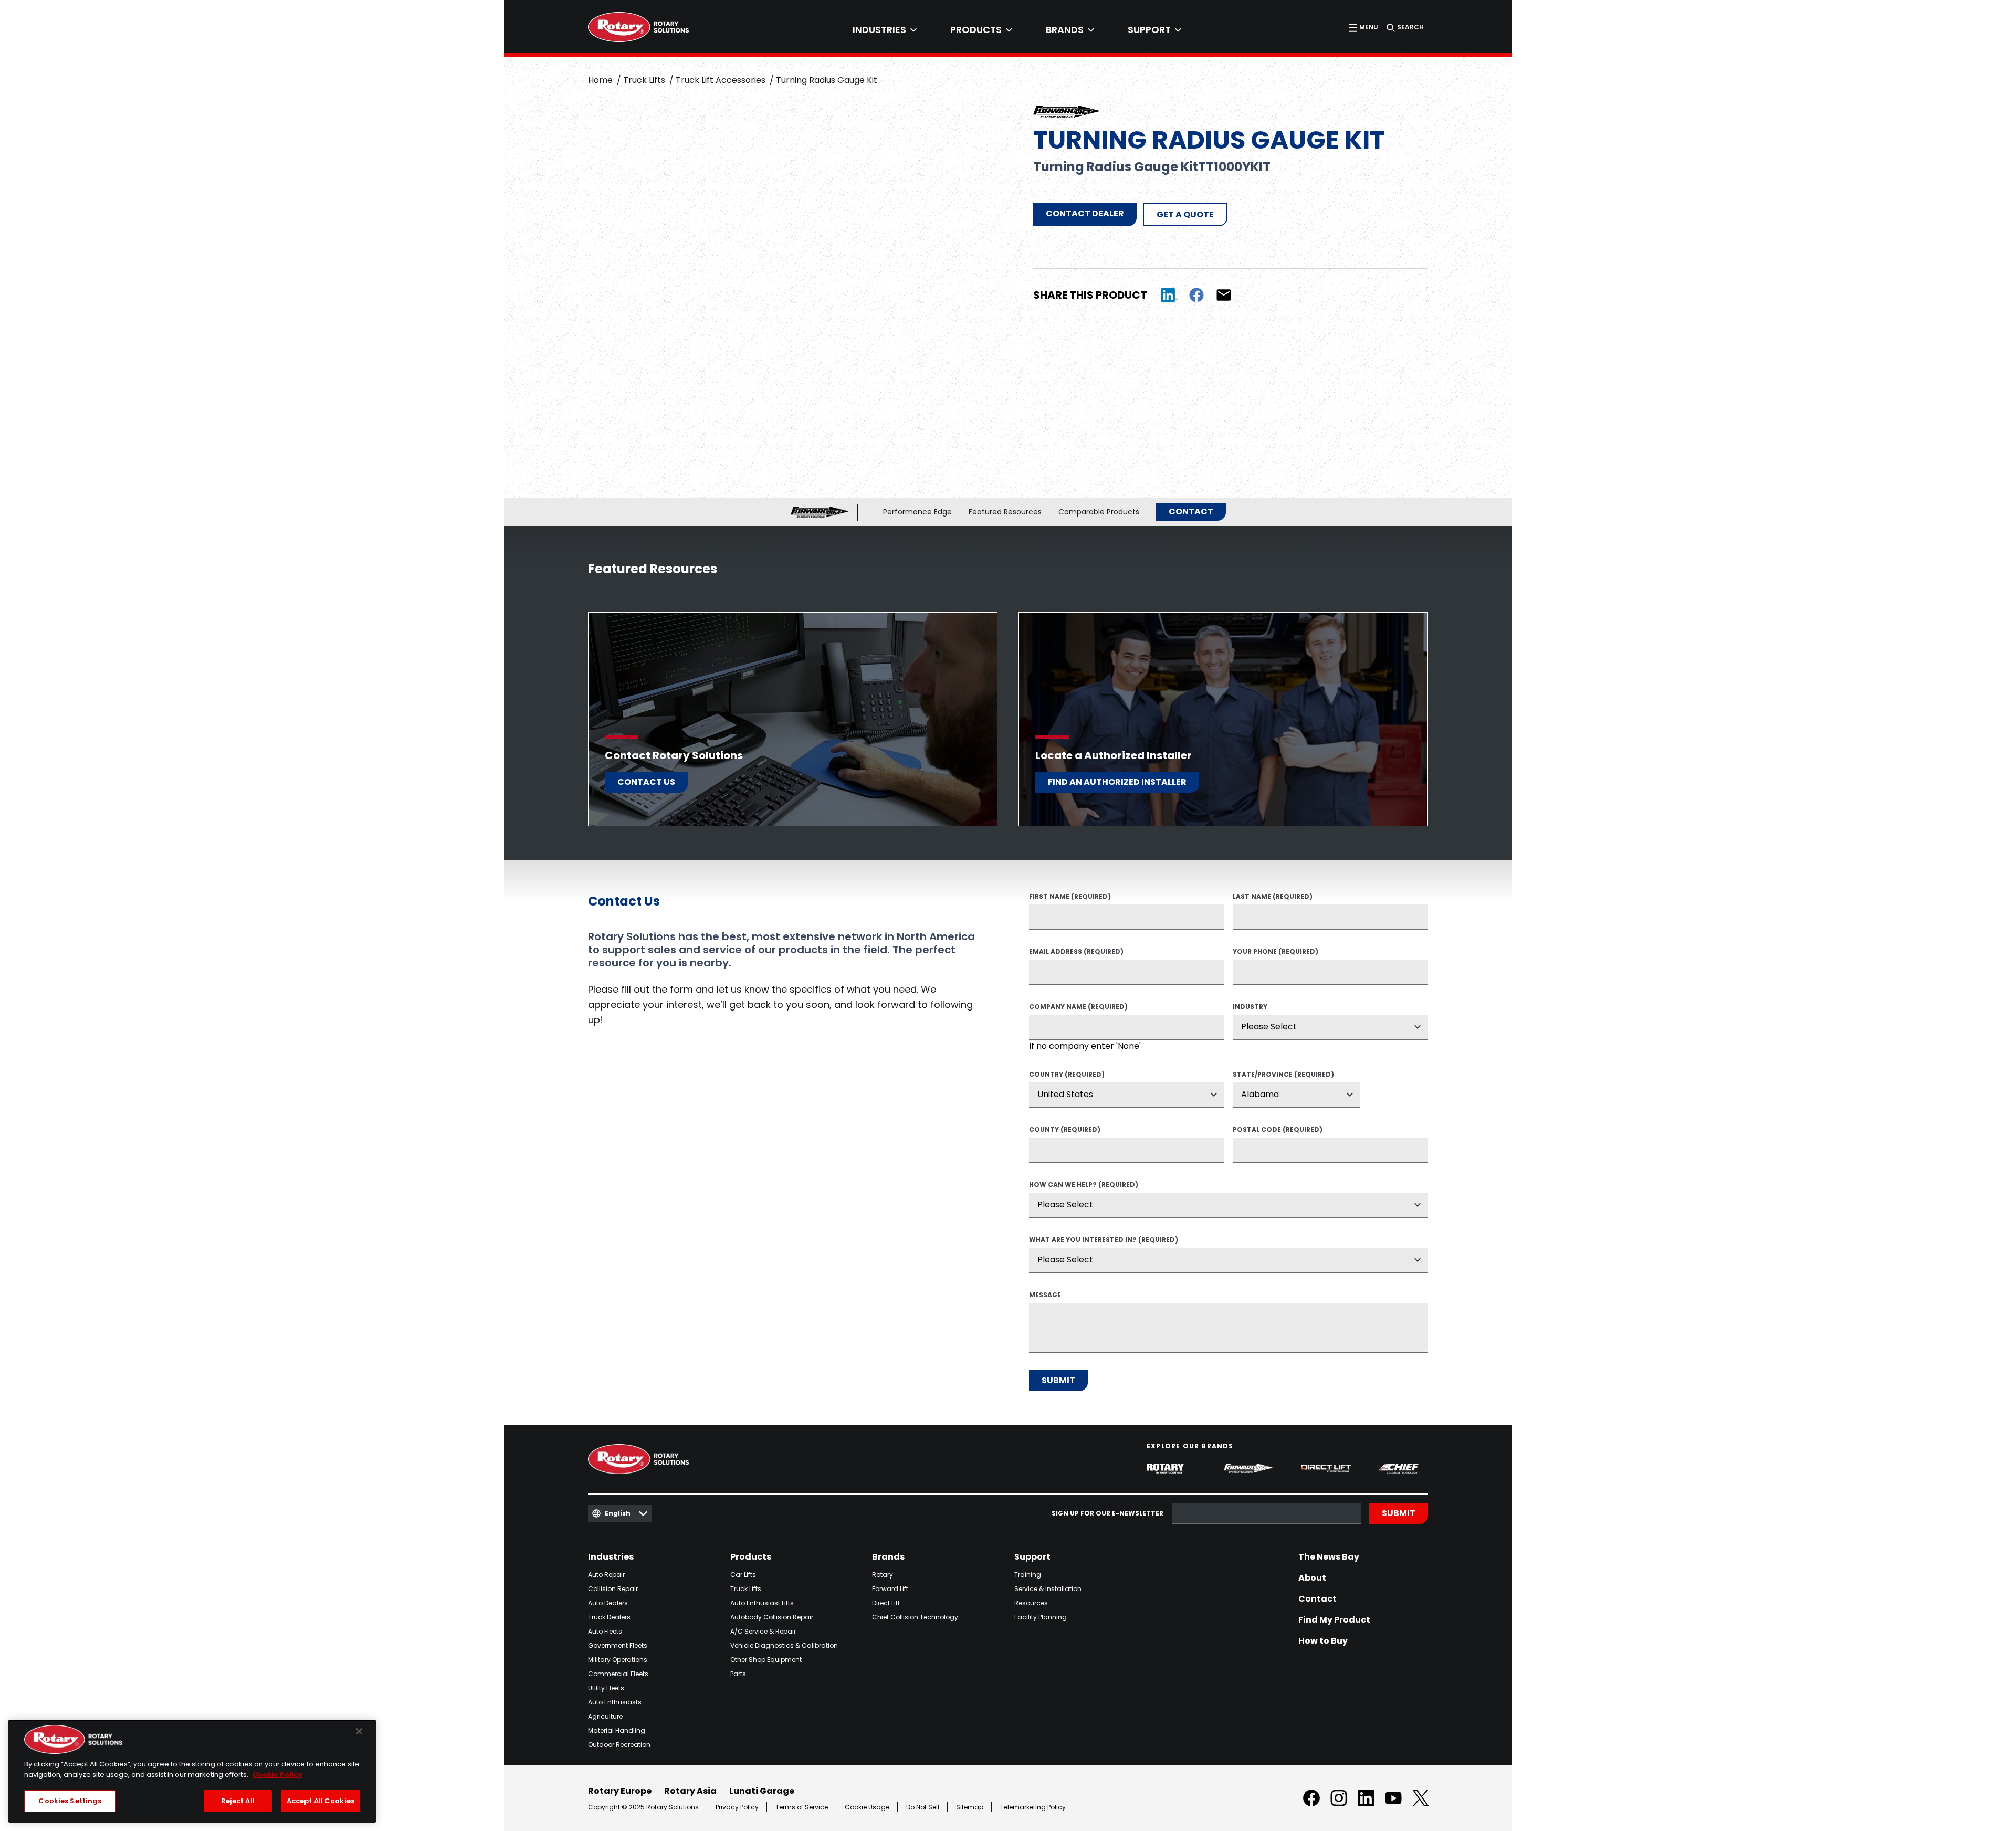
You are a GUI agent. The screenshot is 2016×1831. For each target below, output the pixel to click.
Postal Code (1278, 1130)
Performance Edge (917, 512)
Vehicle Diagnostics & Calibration (784, 1645)
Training (1028, 1575)
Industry (1250, 1007)
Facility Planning (1041, 1617)
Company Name (1078, 1007)
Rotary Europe (620, 1791)
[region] (192, 1771)
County (1065, 1130)
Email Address (1076, 952)
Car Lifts (743, 1575)
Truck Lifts (644, 80)
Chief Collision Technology (915, 1617)
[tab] (885, 30)
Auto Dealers (608, 1603)
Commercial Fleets (618, 1674)
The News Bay (1329, 1557)
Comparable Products (1099, 512)
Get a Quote (1185, 214)
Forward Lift (890, 1589)
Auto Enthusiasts (615, 1702)
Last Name (1273, 897)
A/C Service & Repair (763, 1631)
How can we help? (1084, 1185)
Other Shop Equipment (766, 1660)
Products (751, 1557)
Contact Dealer (1085, 213)
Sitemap (970, 1807)
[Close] (359, 1731)
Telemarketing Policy (1033, 1807)
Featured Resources (1005, 512)
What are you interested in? (1104, 1240)
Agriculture (605, 1716)
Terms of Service (802, 1807)
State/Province (1283, 1075)
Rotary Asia (690, 1791)
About (1312, 1578)
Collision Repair (613, 1589)
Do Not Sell (923, 1807)
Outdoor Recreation (619, 1745)
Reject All (238, 1801)
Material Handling (617, 1730)
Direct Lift (886, 1603)
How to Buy (1323, 1641)
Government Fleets (618, 1645)
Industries (611, 1557)
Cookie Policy (277, 1775)
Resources (1031, 1603)
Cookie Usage (867, 1807)
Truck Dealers (609, 1617)
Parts (738, 1674)
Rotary (883, 1575)
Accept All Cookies (321, 1801)
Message (1045, 1296)
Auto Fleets (605, 1631)
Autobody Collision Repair (772, 1617)
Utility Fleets (606, 1688)
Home (600, 80)
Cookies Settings (70, 1801)
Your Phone (1275, 952)
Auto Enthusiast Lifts (762, 1603)
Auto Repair (606, 1575)
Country (1067, 1075)
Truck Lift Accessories (721, 80)
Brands (888, 1557)
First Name (1070, 897)
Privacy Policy (737, 1807)
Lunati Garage (762, 1791)
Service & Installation (1048, 1589)
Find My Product (1334, 1620)
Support (1032, 1557)
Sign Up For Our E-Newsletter (1107, 1514)
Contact (1191, 512)
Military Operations (618, 1660)
